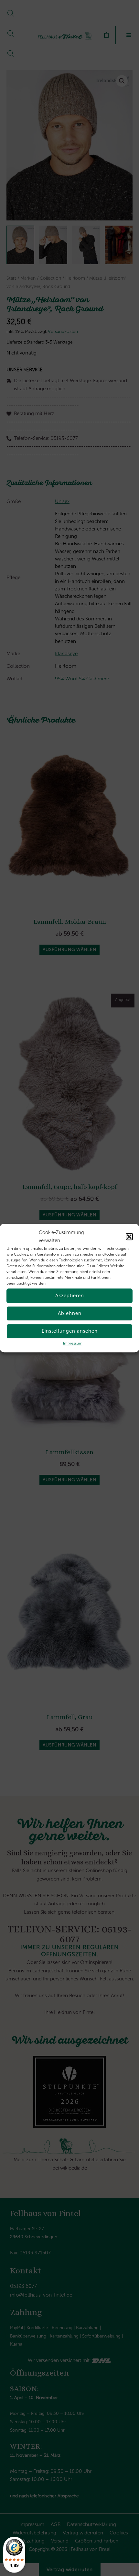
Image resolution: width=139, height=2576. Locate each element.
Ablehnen (70, 1313)
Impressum (73, 1343)
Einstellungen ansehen (70, 1331)
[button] (129, 1237)
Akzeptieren (70, 1296)
